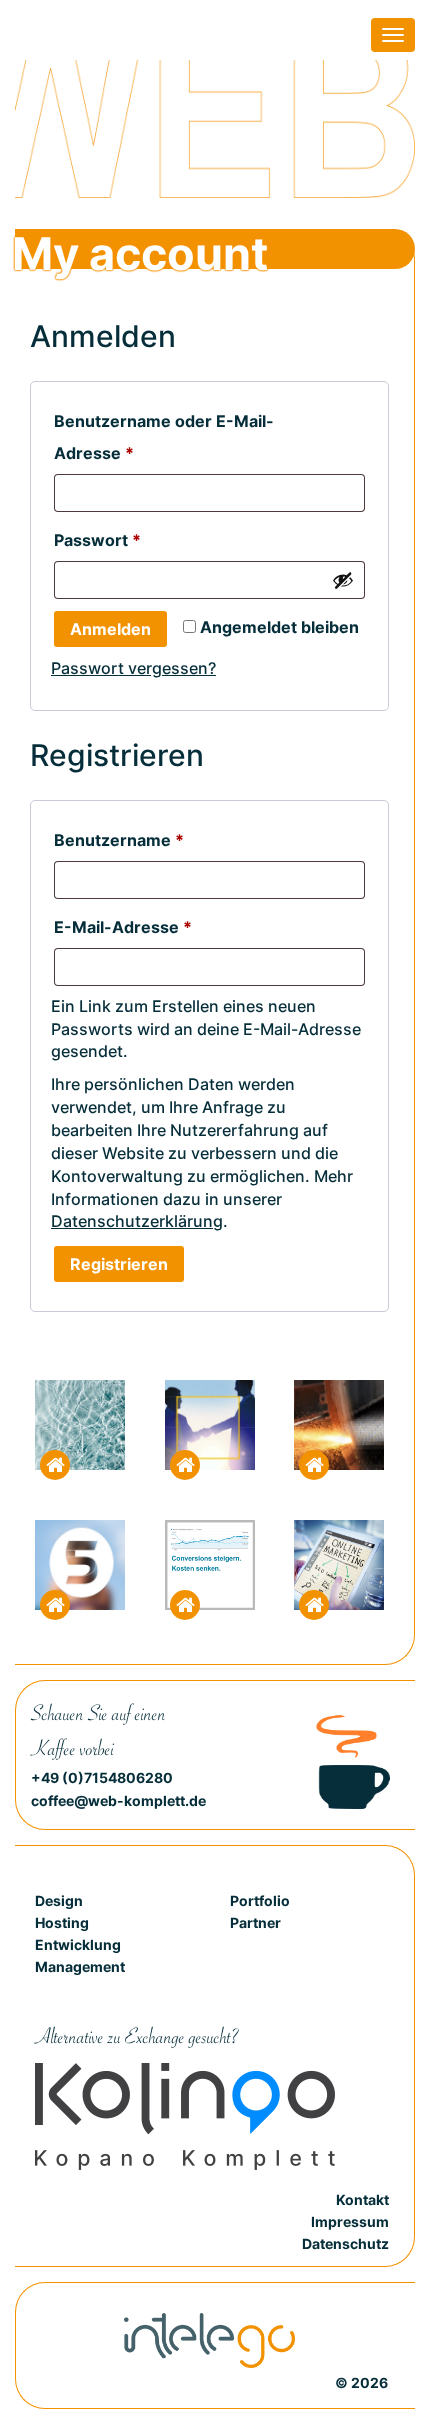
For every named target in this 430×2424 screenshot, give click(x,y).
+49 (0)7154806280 (102, 1777)
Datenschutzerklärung (137, 1221)
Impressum (350, 2221)
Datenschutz (345, 2243)
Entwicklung (78, 1944)
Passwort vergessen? (133, 668)
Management (80, 1966)
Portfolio (260, 1900)
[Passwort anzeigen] (343, 580)
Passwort (144, 540)
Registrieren (119, 1264)
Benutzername (165, 840)
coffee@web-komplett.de (118, 1800)
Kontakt (362, 2199)
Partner (255, 1922)
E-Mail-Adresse (169, 927)
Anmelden (110, 629)
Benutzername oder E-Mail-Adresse (164, 437)
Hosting (62, 1922)
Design (59, 1900)
